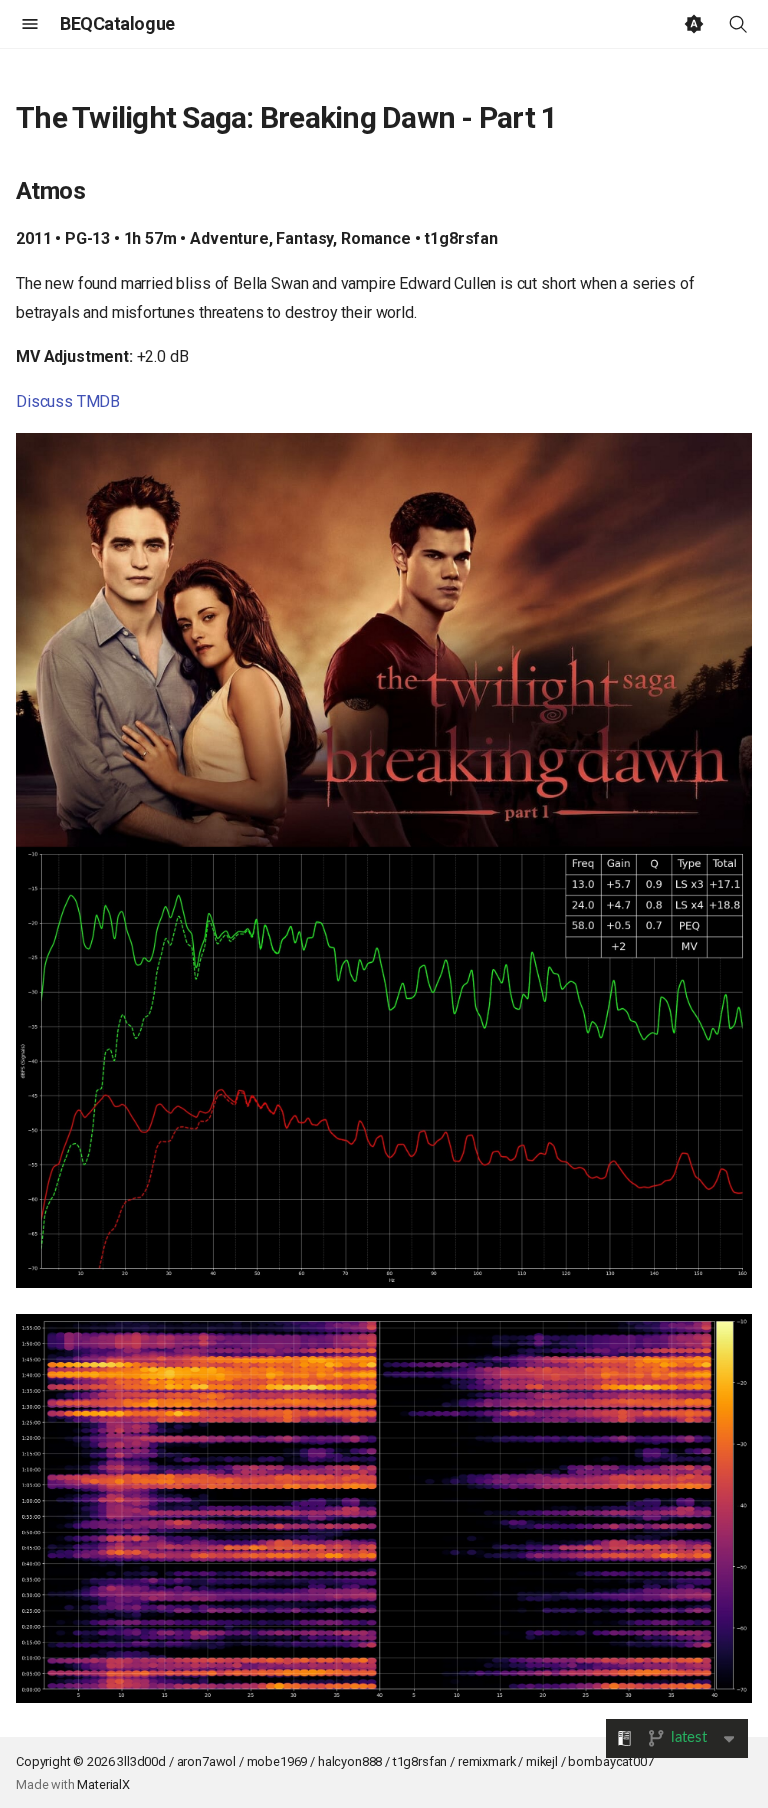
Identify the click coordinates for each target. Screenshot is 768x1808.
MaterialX (103, 1784)
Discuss (44, 401)
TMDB (98, 401)
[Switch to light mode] (694, 24)
